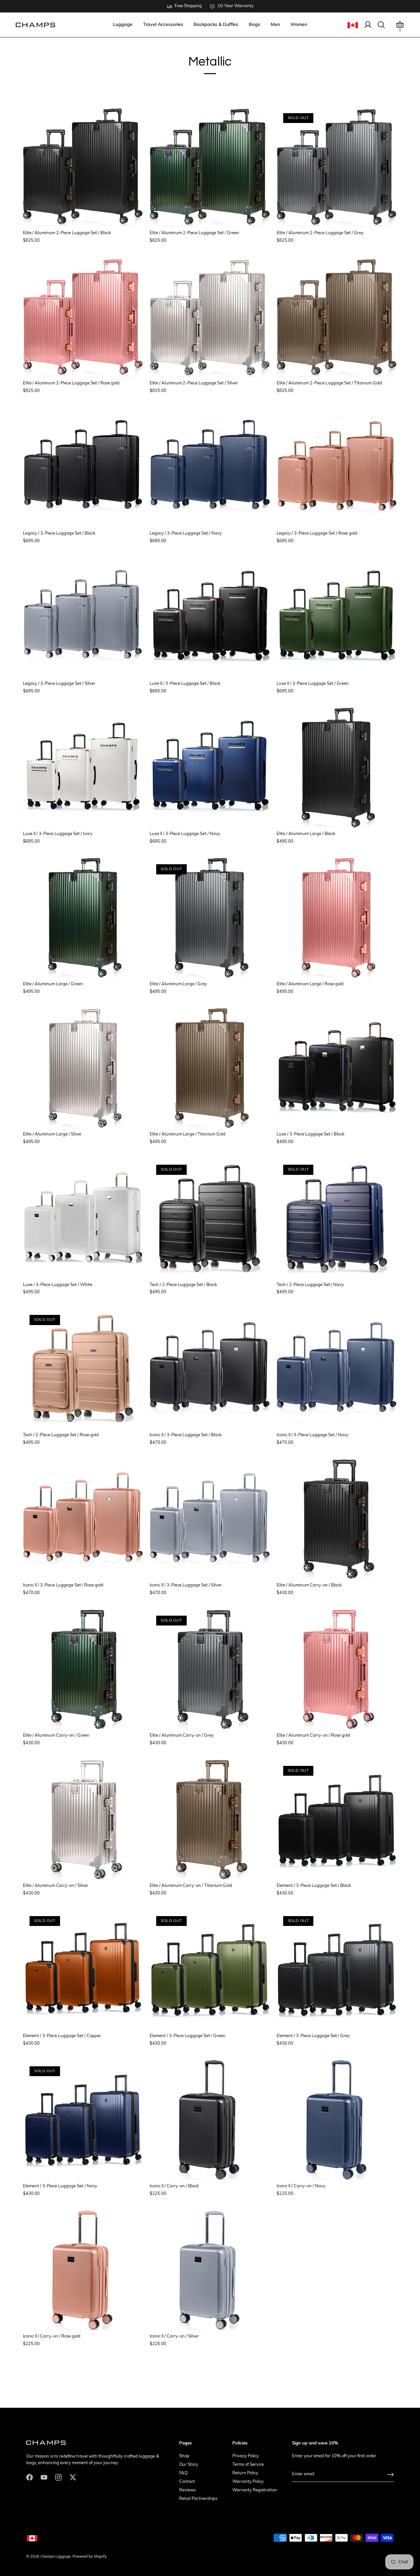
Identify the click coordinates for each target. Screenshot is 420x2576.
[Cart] (400, 25)
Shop (184, 2456)
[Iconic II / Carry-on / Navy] (337, 2120)
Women (299, 24)
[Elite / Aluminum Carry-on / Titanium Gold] (210, 1819)
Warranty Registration (255, 2490)
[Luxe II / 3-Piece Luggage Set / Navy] (210, 767)
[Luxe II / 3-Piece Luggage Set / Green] (337, 617)
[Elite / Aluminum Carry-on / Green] (83, 1669)
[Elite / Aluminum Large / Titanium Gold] (210, 1068)
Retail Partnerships (198, 2499)
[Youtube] (44, 2477)
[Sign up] (390, 2474)
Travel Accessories (163, 24)
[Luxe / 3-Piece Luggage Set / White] (83, 1218)
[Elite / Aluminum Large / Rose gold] (337, 918)
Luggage (123, 24)
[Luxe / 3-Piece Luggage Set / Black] (337, 1068)
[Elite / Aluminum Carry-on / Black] (337, 1519)
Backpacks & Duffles (216, 24)
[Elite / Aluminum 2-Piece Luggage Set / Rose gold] (83, 317)
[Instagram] (58, 2477)
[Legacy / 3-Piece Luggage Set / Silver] (83, 617)
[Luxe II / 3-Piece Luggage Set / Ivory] (83, 767)
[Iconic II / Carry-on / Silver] (210, 2270)
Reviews (187, 2490)
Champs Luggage (55, 2557)
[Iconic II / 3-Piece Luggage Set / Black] (210, 1368)
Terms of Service (248, 2465)
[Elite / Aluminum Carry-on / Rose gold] (337, 1669)
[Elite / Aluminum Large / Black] (337, 767)
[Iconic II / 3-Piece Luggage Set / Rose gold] (83, 1519)
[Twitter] (73, 2477)
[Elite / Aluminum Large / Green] (83, 918)
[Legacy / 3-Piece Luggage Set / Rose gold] (337, 467)
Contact (187, 2482)
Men (275, 24)
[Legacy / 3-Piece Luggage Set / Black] (83, 467)
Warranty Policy (248, 2482)
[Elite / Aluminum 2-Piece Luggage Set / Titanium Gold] (337, 317)
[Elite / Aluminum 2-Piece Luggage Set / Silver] (210, 317)
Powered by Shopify (90, 2557)
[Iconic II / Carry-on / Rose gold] (83, 2270)
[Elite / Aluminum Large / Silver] (83, 1068)
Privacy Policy (246, 2456)
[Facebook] (30, 2477)
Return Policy (245, 2473)
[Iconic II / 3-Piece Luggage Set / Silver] (210, 1519)
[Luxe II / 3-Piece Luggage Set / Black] (210, 617)
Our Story (189, 2465)
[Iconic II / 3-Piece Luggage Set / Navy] (337, 1368)
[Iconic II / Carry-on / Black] (210, 2120)
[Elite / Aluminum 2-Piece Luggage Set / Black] (83, 167)
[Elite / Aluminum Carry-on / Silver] (83, 1819)
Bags (254, 24)
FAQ (183, 2473)
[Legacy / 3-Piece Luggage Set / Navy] (210, 467)
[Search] (381, 25)
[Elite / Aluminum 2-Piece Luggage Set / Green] (210, 167)
